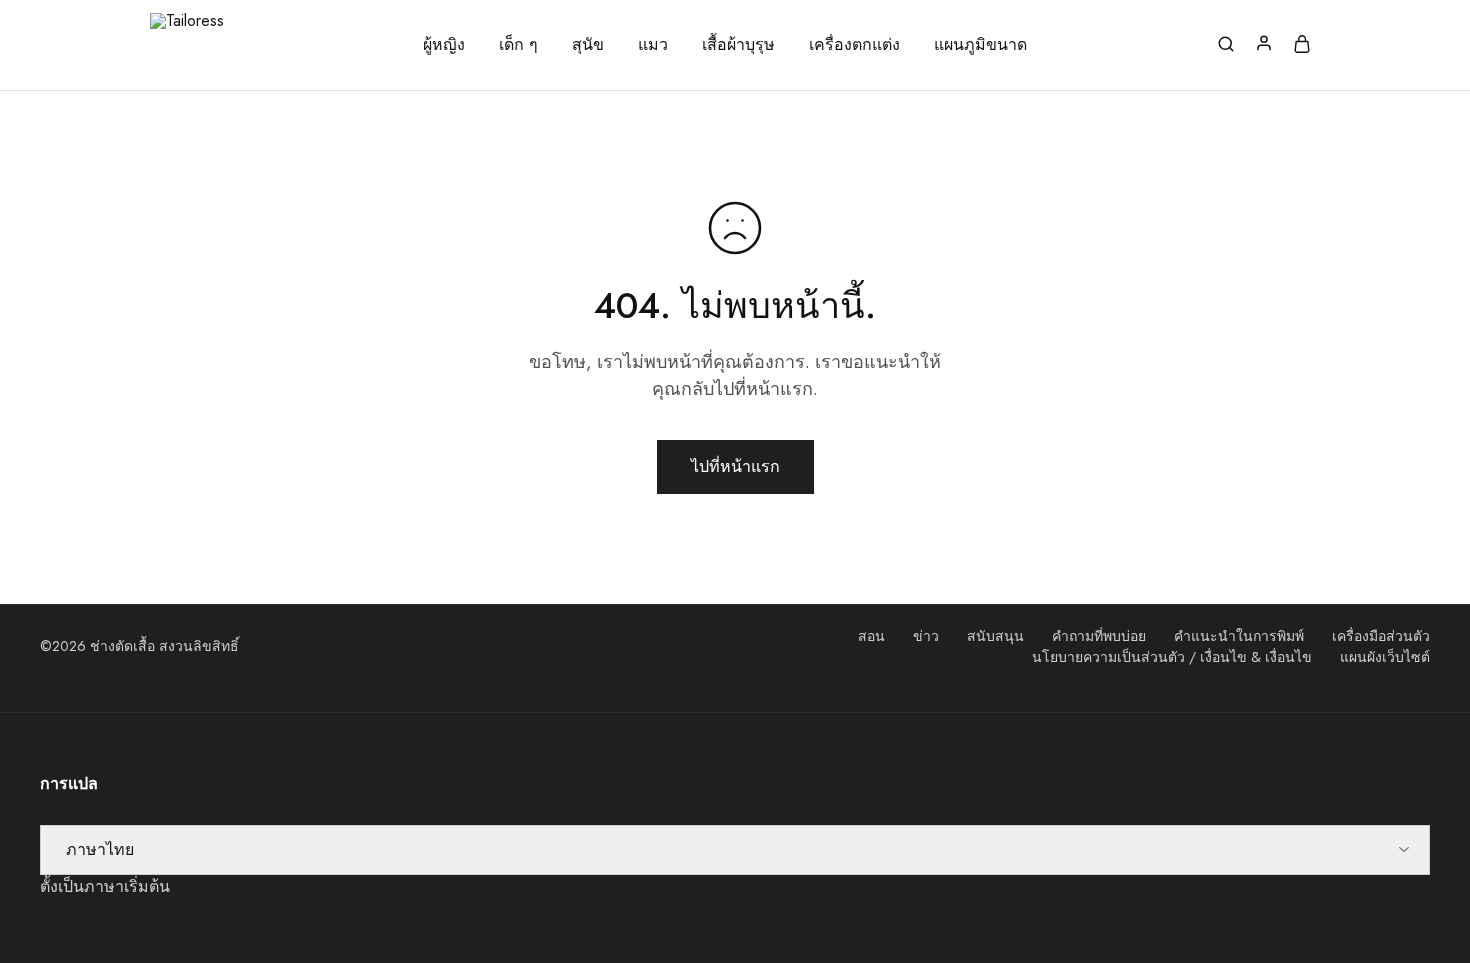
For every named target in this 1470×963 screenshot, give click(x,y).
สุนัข (588, 45)
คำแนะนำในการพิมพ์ (1239, 636)
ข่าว (926, 636)
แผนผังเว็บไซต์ (1385, 657)
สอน (871, 636)
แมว (653, 45)
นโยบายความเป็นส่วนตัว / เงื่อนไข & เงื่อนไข (1172, 657)
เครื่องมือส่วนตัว (1381, 636)
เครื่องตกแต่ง (854, 45)
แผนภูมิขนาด (980, 45)
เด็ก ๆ (518, 45)
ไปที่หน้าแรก (735, 466)
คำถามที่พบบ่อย (1099, 636)
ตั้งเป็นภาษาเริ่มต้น (105, 886)
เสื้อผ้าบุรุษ (738, 45)
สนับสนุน (995, 636)
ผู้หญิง (444, 45)
